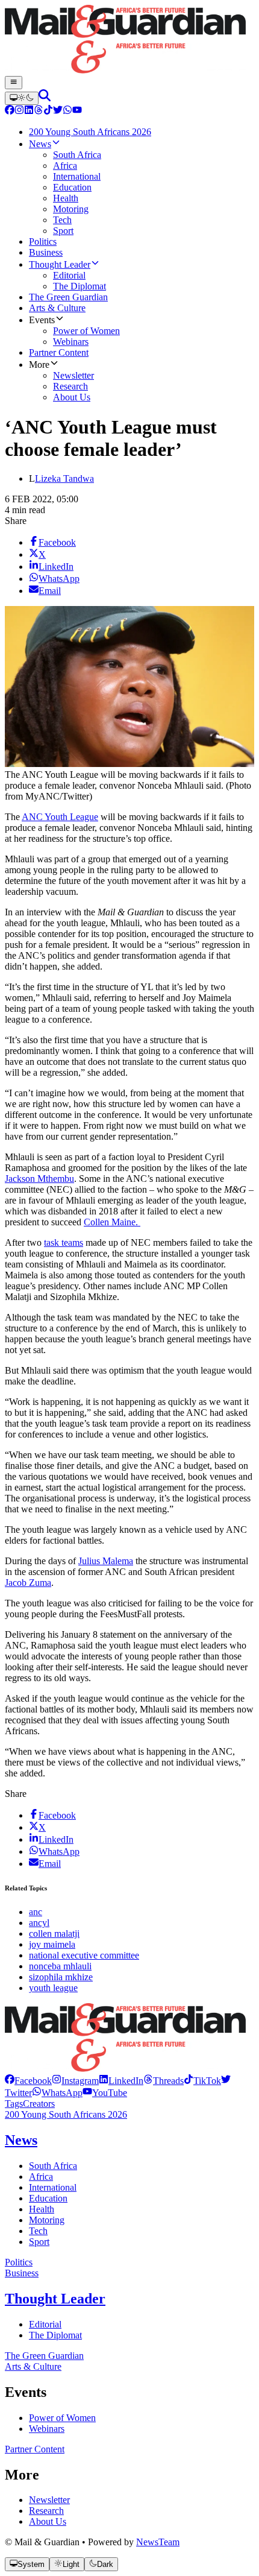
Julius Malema (106, 1561)
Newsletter (49, 2500)
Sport (39, 2242)
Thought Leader (55, 2299)
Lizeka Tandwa (64, 478)
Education (48, 2198)
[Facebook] (10, 111)
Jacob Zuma (28, 1583)
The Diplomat (55, 2335)
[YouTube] (77, 111)
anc (36, 1912)
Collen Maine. (112, 1222)
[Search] (45, 98)
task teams (64, 1242)
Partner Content (35, 2449)
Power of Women (62, 2418)
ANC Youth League (60, 817)
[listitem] (28, 2081)
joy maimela (52, 1944)
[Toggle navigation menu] (14, 83)
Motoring (47, 2220)
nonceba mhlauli (60, 1966)
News (21, 2140)
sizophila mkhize (61, 1977)
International (53, 2187)
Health (42, 2209)
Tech (38, 2231)
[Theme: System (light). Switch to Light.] (22, 98)
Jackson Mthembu (39, 1179)
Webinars (47, 2429)
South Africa (53, 2166)
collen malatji (54, 1934)
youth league (53, 1988)
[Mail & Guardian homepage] (129, 40)
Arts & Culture (33, 2366)
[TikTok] (48, 111)
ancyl (39, 1923)
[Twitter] (58, 111)
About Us (48, 2521)
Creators (39, 2104)
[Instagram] (19, 111)
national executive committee (84, 1955)
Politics (19, 2262)
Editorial (45, 2324)
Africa (41, 2177)
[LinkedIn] (29, 111)
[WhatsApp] (67, 111)
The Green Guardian (44, 2356)
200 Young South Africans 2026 (66, 2114)
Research (46, 2511)
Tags (14, 2104)
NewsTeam (158, 2542)
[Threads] (39, 111)
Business (22, 2273)
